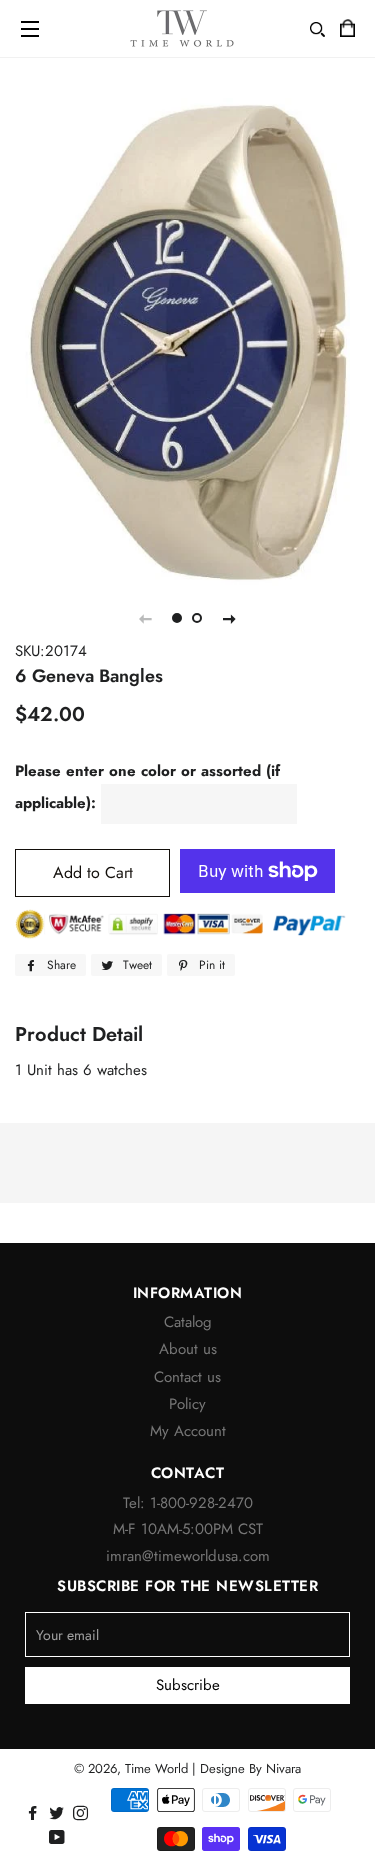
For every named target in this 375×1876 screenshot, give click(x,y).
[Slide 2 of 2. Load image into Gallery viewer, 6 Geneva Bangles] (198, 618)
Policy (187, 1404)
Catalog (188, 1322)
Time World (156, 1768)
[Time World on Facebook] (34, 1814)
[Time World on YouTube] (59, 1838)
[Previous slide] (146, 618)
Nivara (283, 1768)
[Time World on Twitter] (58, 1814)
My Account (188, 1431)
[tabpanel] (187, 342)
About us (188, 1349)
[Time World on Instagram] (82, 1814)
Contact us (187, 1377)
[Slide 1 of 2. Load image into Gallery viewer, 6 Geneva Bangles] (178, 618)
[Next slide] (230, 618)
